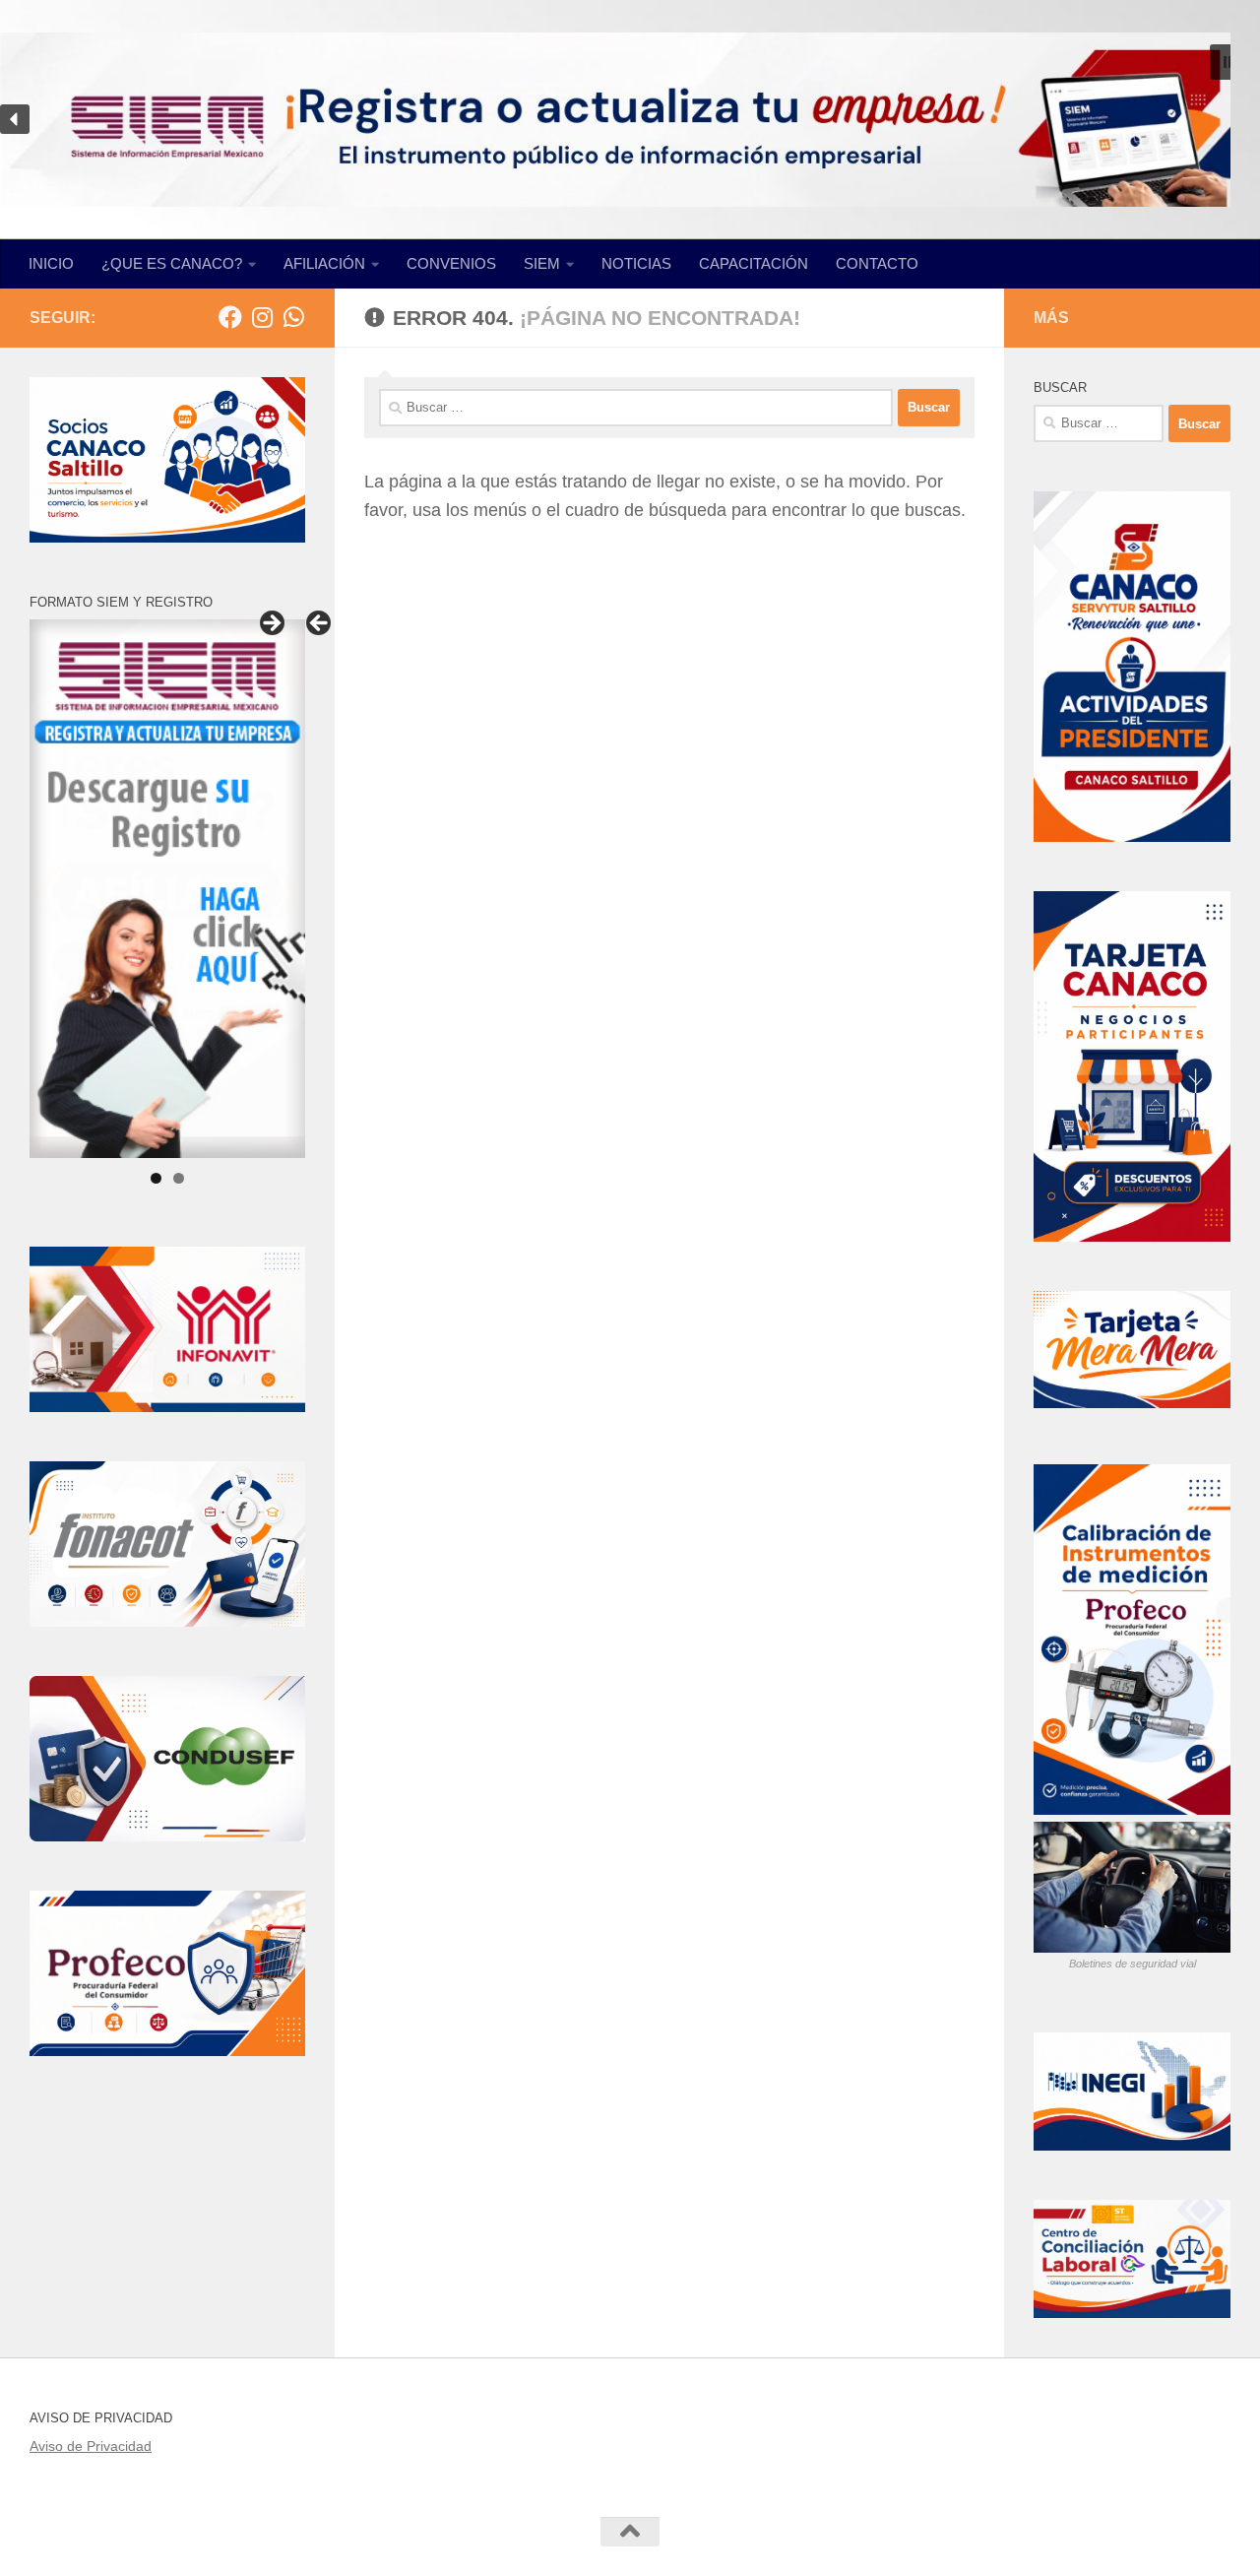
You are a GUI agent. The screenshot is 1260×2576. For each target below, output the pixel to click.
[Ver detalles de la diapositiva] (167, 888)
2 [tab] (179, 1178)
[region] (630, 120)
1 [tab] (156, 1178)
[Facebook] (230, 317)
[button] (1228, 62)
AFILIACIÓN (324, 263)
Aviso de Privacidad (91, 2446)
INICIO (51, 263)
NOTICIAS (636, 263)
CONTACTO (877, 263)
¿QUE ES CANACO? (172, 263)
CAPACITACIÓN (754, 263)
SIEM (542, 263)
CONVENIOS (451, 263)
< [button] (320, 624)
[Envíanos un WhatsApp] (293, 317)
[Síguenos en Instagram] (262, 317)
